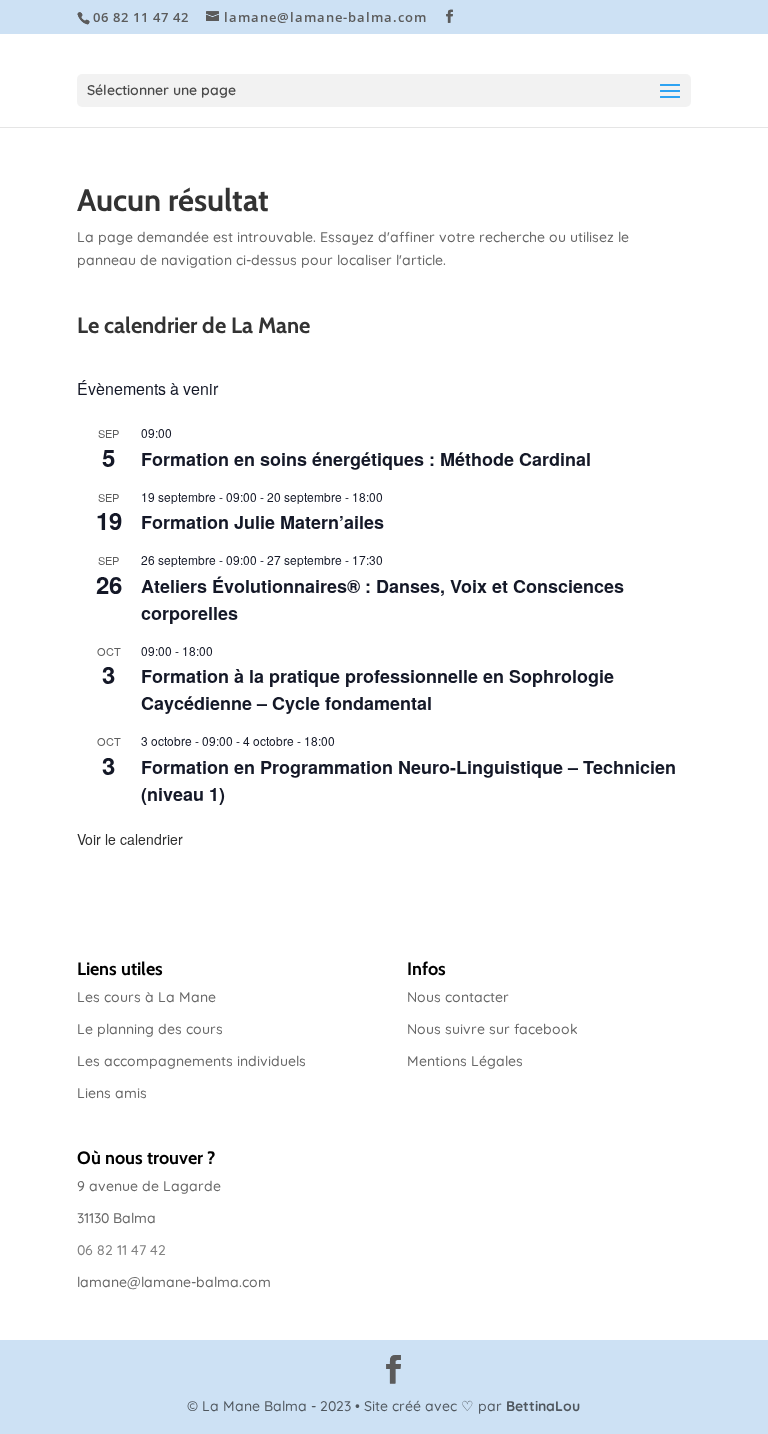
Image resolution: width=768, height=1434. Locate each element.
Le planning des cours (150, 1029)
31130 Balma (116, 1218)
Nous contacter (458, 997)
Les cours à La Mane (146, 997)
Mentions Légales (465, 1061)
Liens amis (112, 1093)
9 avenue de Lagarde (149, 1186)
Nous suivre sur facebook (492, 1029)
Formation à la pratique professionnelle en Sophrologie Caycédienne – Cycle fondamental (377, 689)
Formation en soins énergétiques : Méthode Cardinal (366, 459)
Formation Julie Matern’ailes (262, 522)
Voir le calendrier (130, 839)
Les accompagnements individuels (191, 1061)
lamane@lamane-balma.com (174, 1282)
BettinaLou (543, 1406)
